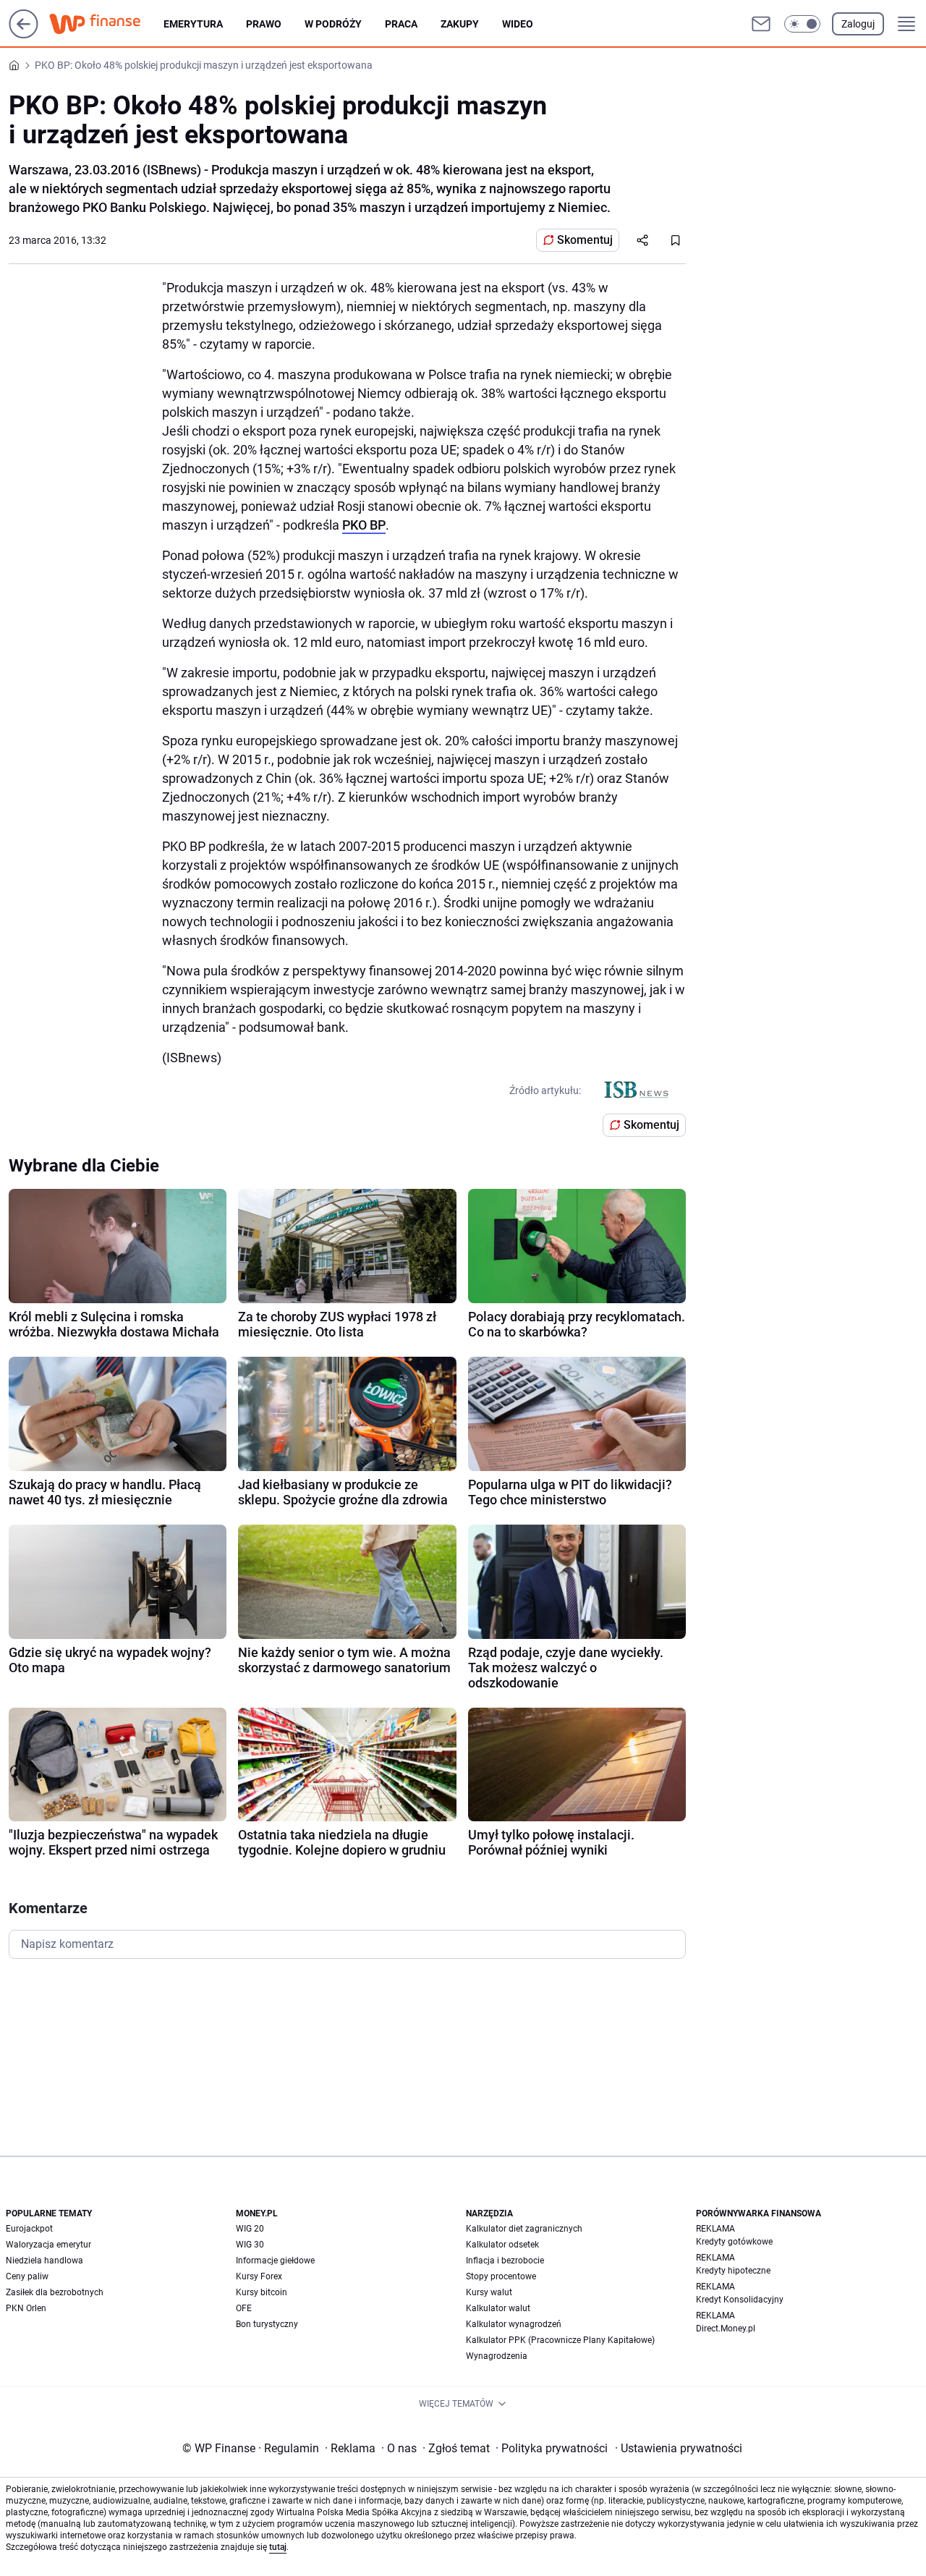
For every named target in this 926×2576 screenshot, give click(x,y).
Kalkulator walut (498, 2308)
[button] (802, 24)
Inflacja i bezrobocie (505, 2261)
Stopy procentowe (501, 2276)
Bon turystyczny (267, 2324)
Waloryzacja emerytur (48, 2245)
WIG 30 (250, 2245)
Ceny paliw (27, 2276)
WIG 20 (250, 2229)
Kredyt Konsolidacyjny (740, 2300)
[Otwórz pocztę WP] (761, 24)
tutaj (278, 2547)
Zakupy (460, 24)
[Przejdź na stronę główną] (24, 34)
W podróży (333, 24)
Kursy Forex (259, 2276)
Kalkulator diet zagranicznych (524, 2229)
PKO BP (364, 525)
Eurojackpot (29, 2229)
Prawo (264, 24)
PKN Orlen (26, 2308)
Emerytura (193, 24)
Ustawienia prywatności (679, 2448)
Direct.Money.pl (726, 2329)
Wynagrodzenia (497, 2356)
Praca (401, 24)
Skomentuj (585, 240)
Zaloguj (858, 24)
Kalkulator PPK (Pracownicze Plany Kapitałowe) (560, 2340)
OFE (244, 2308)
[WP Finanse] (106, 24)
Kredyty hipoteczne (733, 2271)
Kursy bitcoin (262, 2292)
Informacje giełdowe (275, 2261)
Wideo (518, 24)
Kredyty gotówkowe (734, 2242)
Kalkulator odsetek (502, 2245)
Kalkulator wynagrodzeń (514, 2324)
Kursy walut (489, 2292)
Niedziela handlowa (44, 2261)
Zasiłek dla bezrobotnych (55, 2292)
